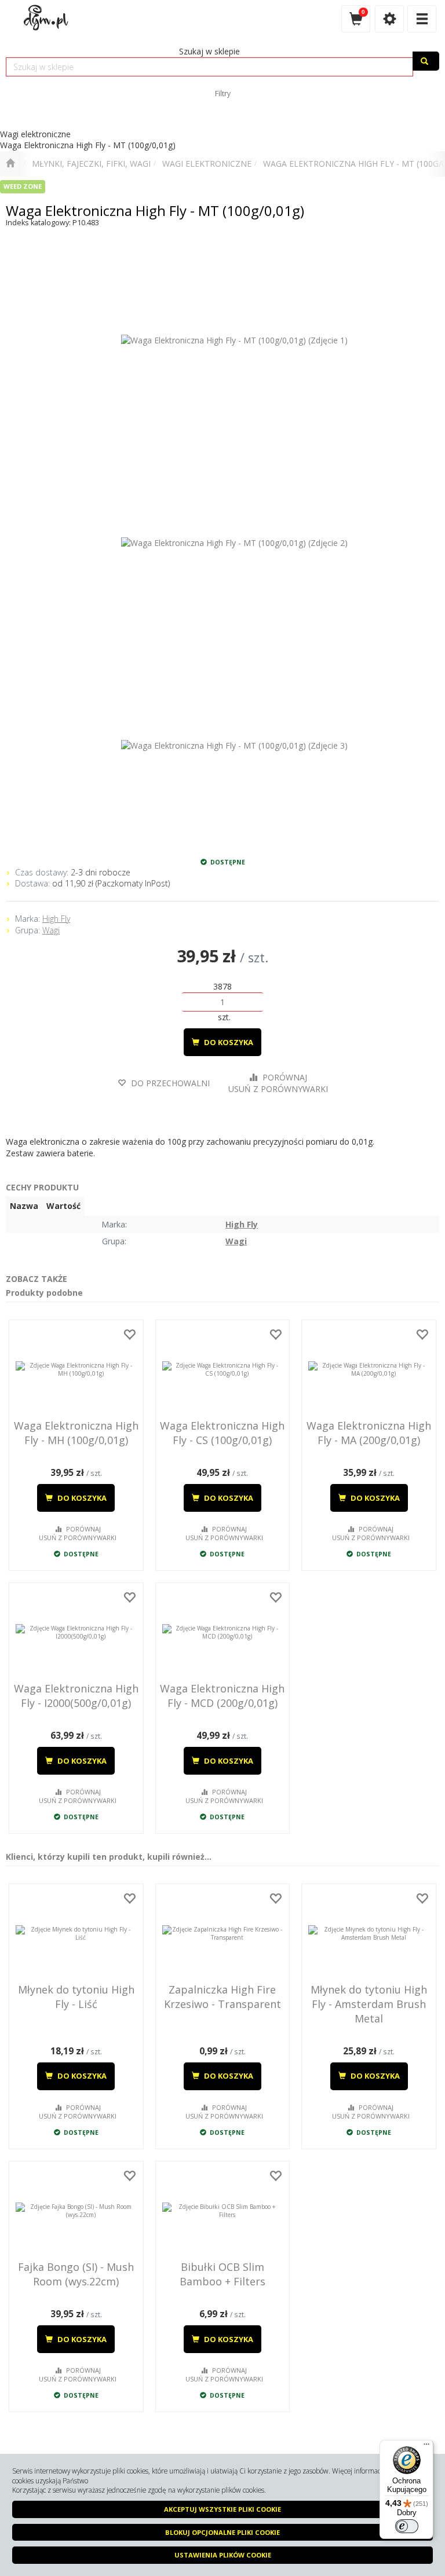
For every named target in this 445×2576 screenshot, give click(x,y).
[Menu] (426, 2447)
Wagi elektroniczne (207, 164)
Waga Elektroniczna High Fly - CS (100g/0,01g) (222, 1433)
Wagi (51, 930)
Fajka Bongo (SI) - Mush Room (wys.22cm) (76, 2274)
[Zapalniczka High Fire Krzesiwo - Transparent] (223, 1933)
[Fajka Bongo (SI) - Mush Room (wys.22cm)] (76, 2211)
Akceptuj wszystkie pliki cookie (222, 2509)
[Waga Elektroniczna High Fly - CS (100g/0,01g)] (223, 1369)
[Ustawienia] (389, 19)
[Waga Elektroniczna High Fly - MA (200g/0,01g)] (369, 1369)
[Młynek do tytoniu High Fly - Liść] (76, 1933)
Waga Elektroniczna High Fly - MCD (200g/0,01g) (222, 1696)
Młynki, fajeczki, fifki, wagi (91, 164)
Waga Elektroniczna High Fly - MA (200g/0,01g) (369, 1433)
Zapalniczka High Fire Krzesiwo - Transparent (222, 1997)
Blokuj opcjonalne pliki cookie (222, 2532)
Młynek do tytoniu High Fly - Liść (76, 1997)
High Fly (56, 919)
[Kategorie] (422, 19)
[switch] (407, 2526)
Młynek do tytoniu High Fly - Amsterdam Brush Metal (369, 2004)
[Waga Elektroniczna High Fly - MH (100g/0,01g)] (76, 1369)
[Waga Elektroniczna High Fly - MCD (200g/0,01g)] (223, 1632)
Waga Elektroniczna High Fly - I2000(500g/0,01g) (76, 1696)
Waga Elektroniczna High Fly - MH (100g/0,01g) (76, 1433)
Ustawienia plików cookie (223, 2555)
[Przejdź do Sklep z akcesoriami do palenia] (10, 164)
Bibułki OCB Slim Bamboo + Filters (222, 2274)
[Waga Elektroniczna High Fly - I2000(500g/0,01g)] (76, 1632)
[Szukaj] (426, 61)
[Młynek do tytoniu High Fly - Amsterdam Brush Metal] (369, 1933)
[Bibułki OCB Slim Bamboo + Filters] (223, 2211)
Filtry (223, 93)
